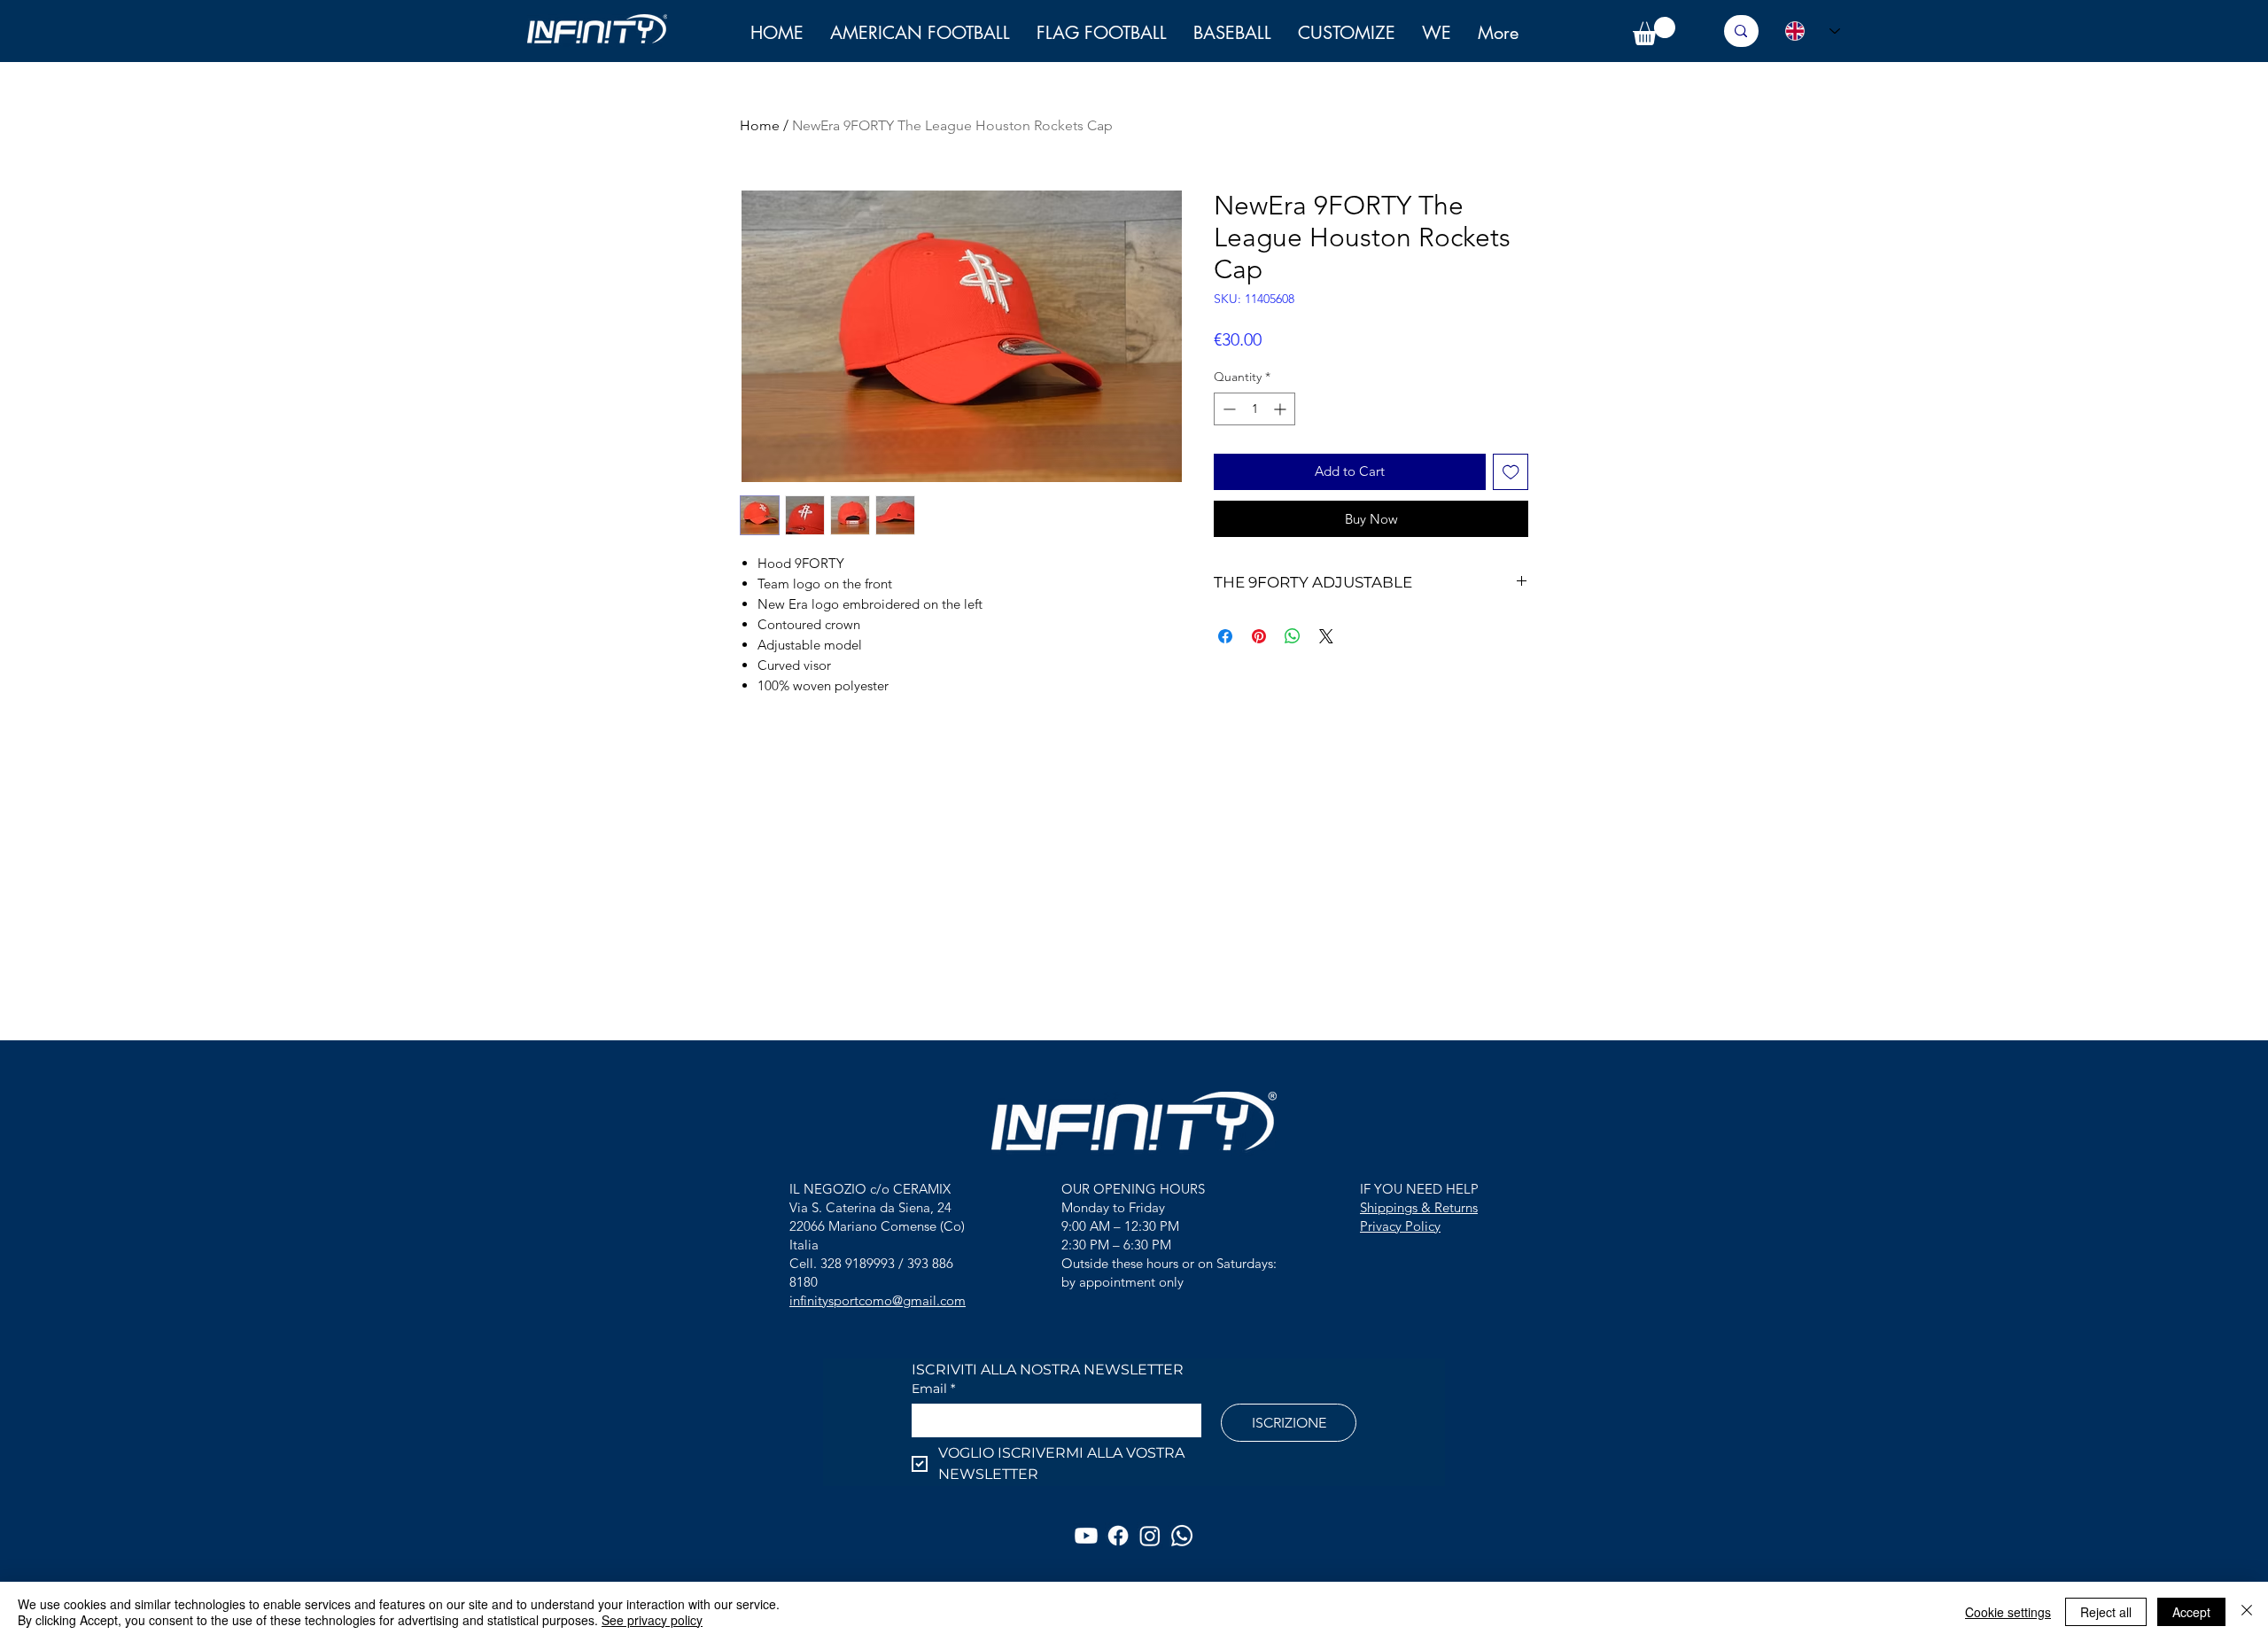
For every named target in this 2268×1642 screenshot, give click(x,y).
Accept (2191, 1612)
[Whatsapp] (1182, 1536)
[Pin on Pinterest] (1259, 636)
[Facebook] (1118, 1536)
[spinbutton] (1254, 409)
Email (933, 1389)
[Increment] (1282, 409)
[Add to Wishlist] (1511, 472)
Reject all (2106, 1612)
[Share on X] (1326, 636)
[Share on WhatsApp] (1293, 636)
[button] (1437, 33)
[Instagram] (1150, 1536)
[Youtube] (1086, 1536)
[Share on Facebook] (1225, 636)
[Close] (2247, 1612)
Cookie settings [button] (2008, 1612)
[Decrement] (1227, 409)
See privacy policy (652, 1620)
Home (760, 125)
